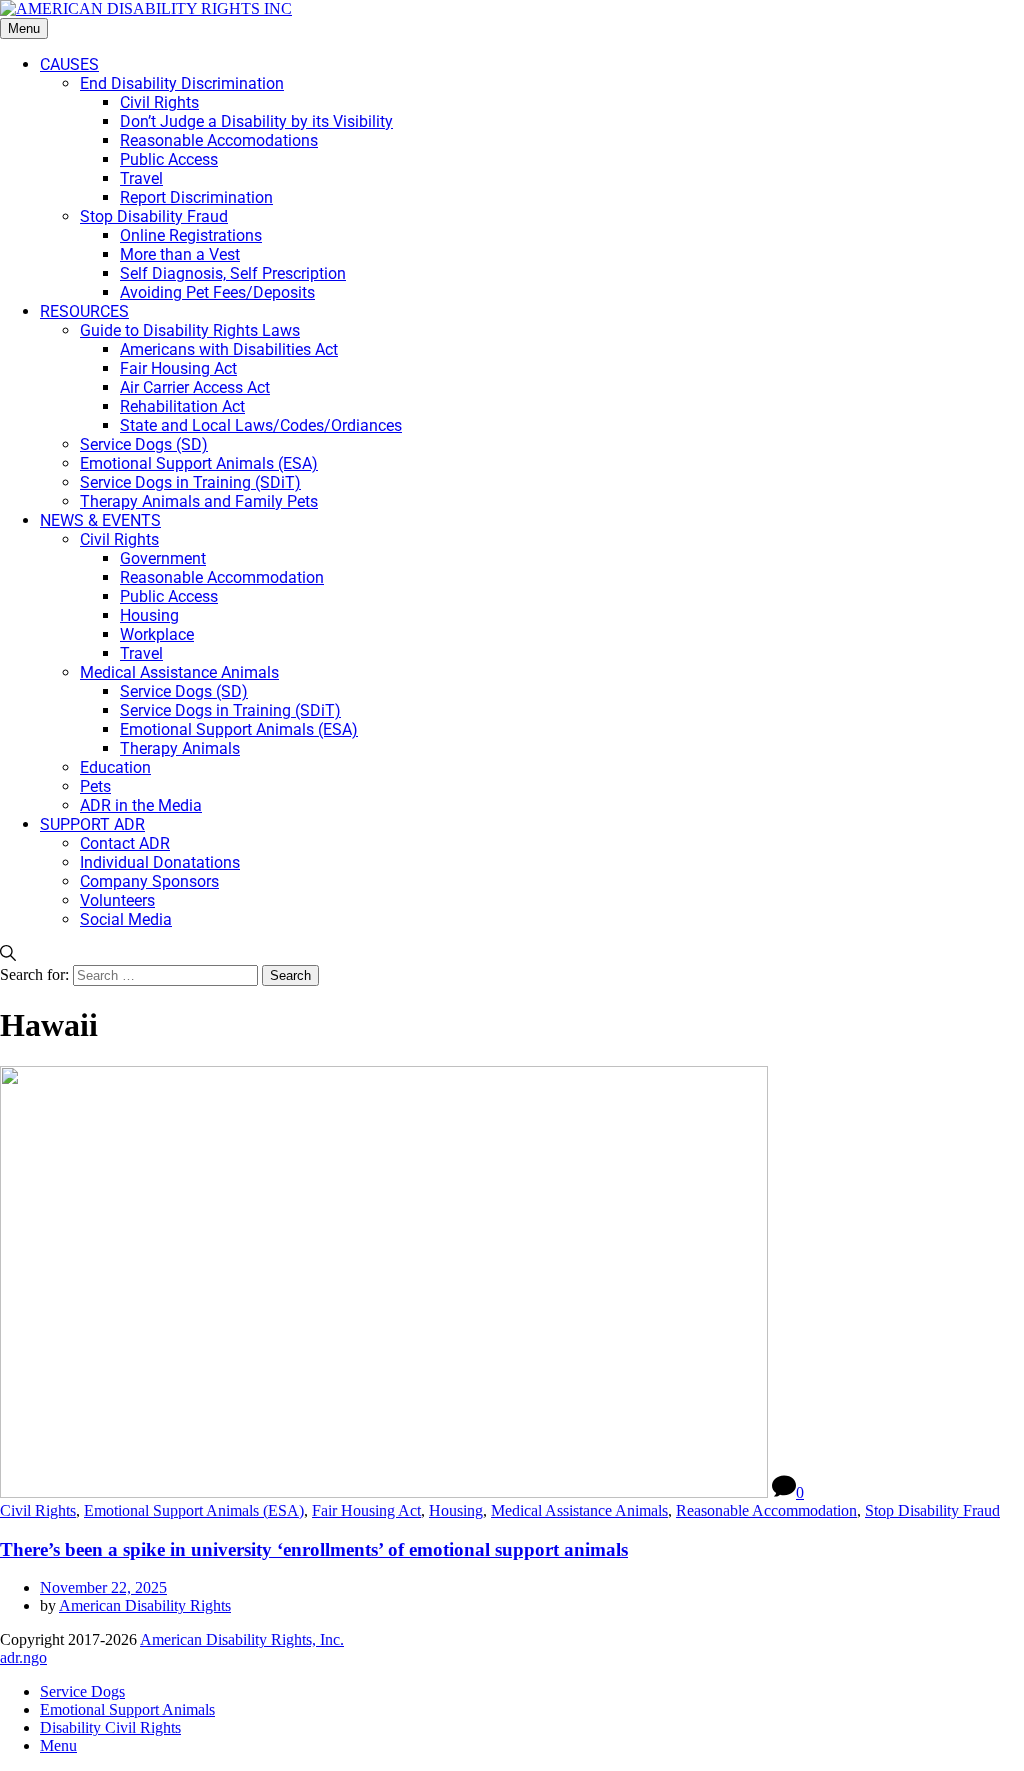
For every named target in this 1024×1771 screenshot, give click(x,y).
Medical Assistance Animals (579, 1510)
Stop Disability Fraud (932, 1510)
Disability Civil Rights (110, 1727)
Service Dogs (82, 1691)
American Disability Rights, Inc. (242, 1639)
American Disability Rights (145, 1605)
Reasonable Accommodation (766, 1510)
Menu (24, 28)
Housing (456, 1510)
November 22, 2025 (103, 1587)
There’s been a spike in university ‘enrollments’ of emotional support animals (314, 1549)
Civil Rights (38, 1510)
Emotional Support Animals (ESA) (194, 1510)
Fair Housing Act (366, 1510)
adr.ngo (23, 1657)
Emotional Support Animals (127, 1709)
